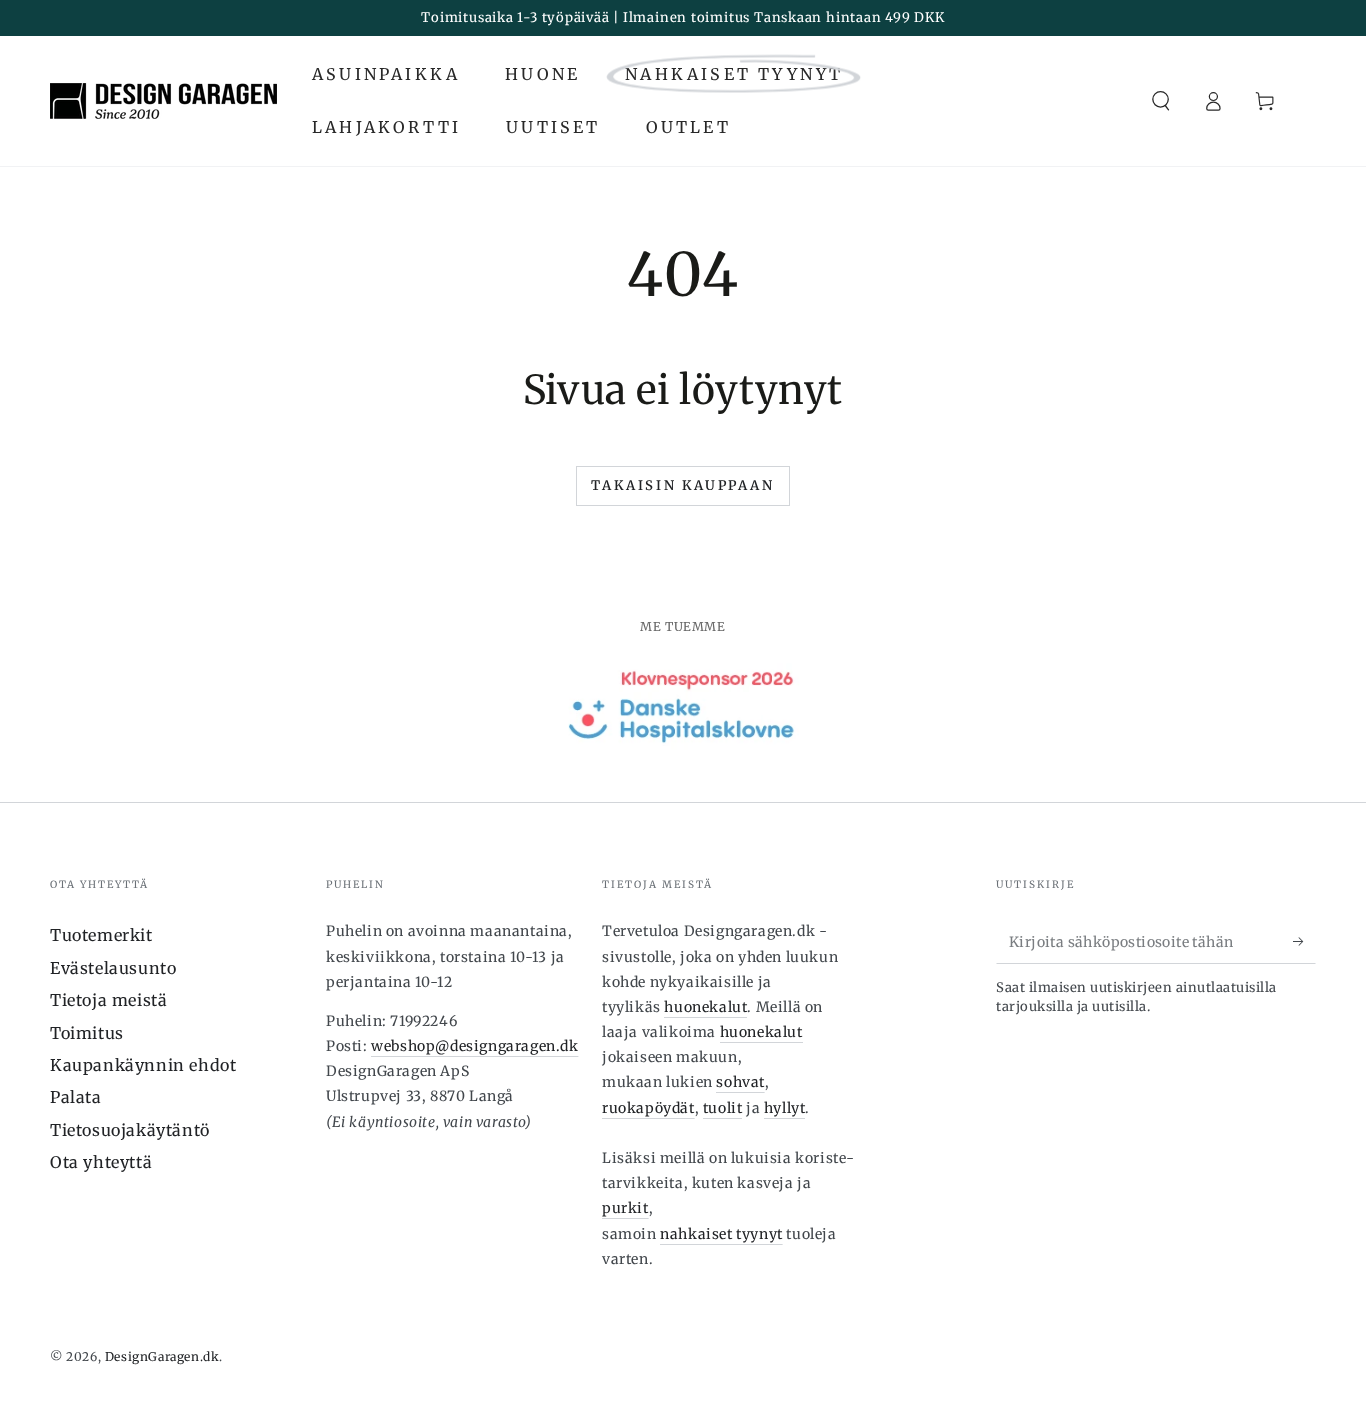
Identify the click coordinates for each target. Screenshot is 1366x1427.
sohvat (740, 1082)
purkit (625, 1208)
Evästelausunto (113, 968)
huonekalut (705, 1007)
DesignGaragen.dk (162, 1356)
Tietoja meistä (108, 1000)
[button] (1161, 101)
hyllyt (785, 1108)
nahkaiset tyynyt (721, 1234)
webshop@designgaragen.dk (474, 1046)
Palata (76, 1097)
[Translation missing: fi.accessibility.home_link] (163, 101)
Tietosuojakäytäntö (130, 1130)
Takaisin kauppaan (682, 485)
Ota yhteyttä (101, 1162)
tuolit (723, 1108)
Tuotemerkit (101, 935)
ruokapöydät (648, 1108)
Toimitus (87, 1033)
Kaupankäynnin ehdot (143, 1065)
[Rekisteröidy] (1304, 941)
